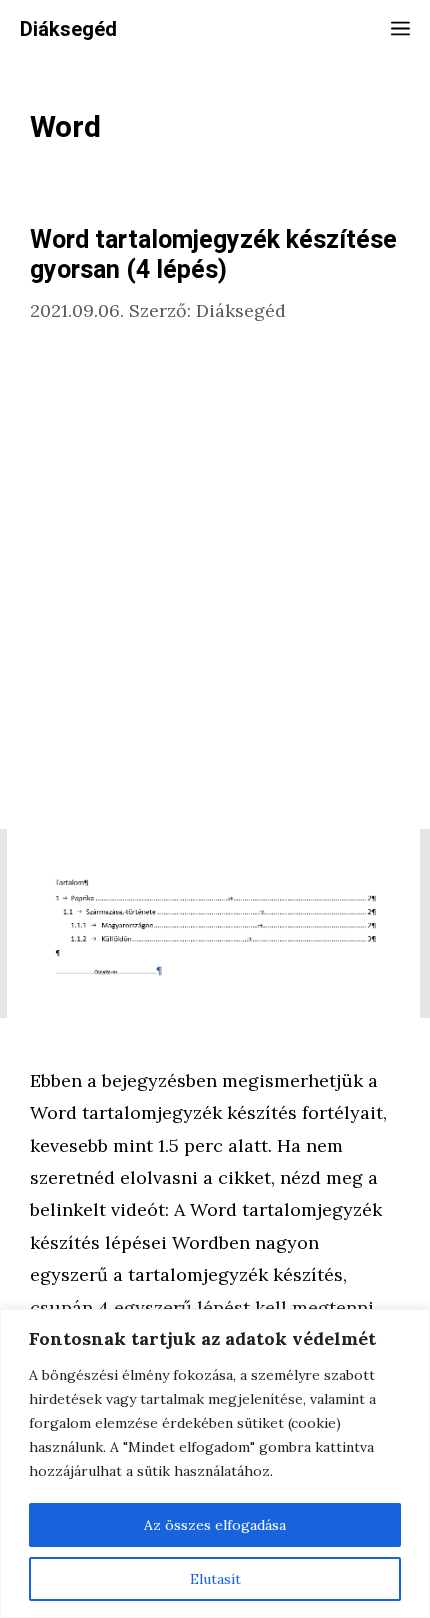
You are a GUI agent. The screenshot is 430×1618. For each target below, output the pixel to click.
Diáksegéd (68, 29)
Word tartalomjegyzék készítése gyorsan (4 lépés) (213, 255)
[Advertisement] (215, 578)
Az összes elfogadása (215, 1525)
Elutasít (215, 1579)
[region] (215, 1463)
